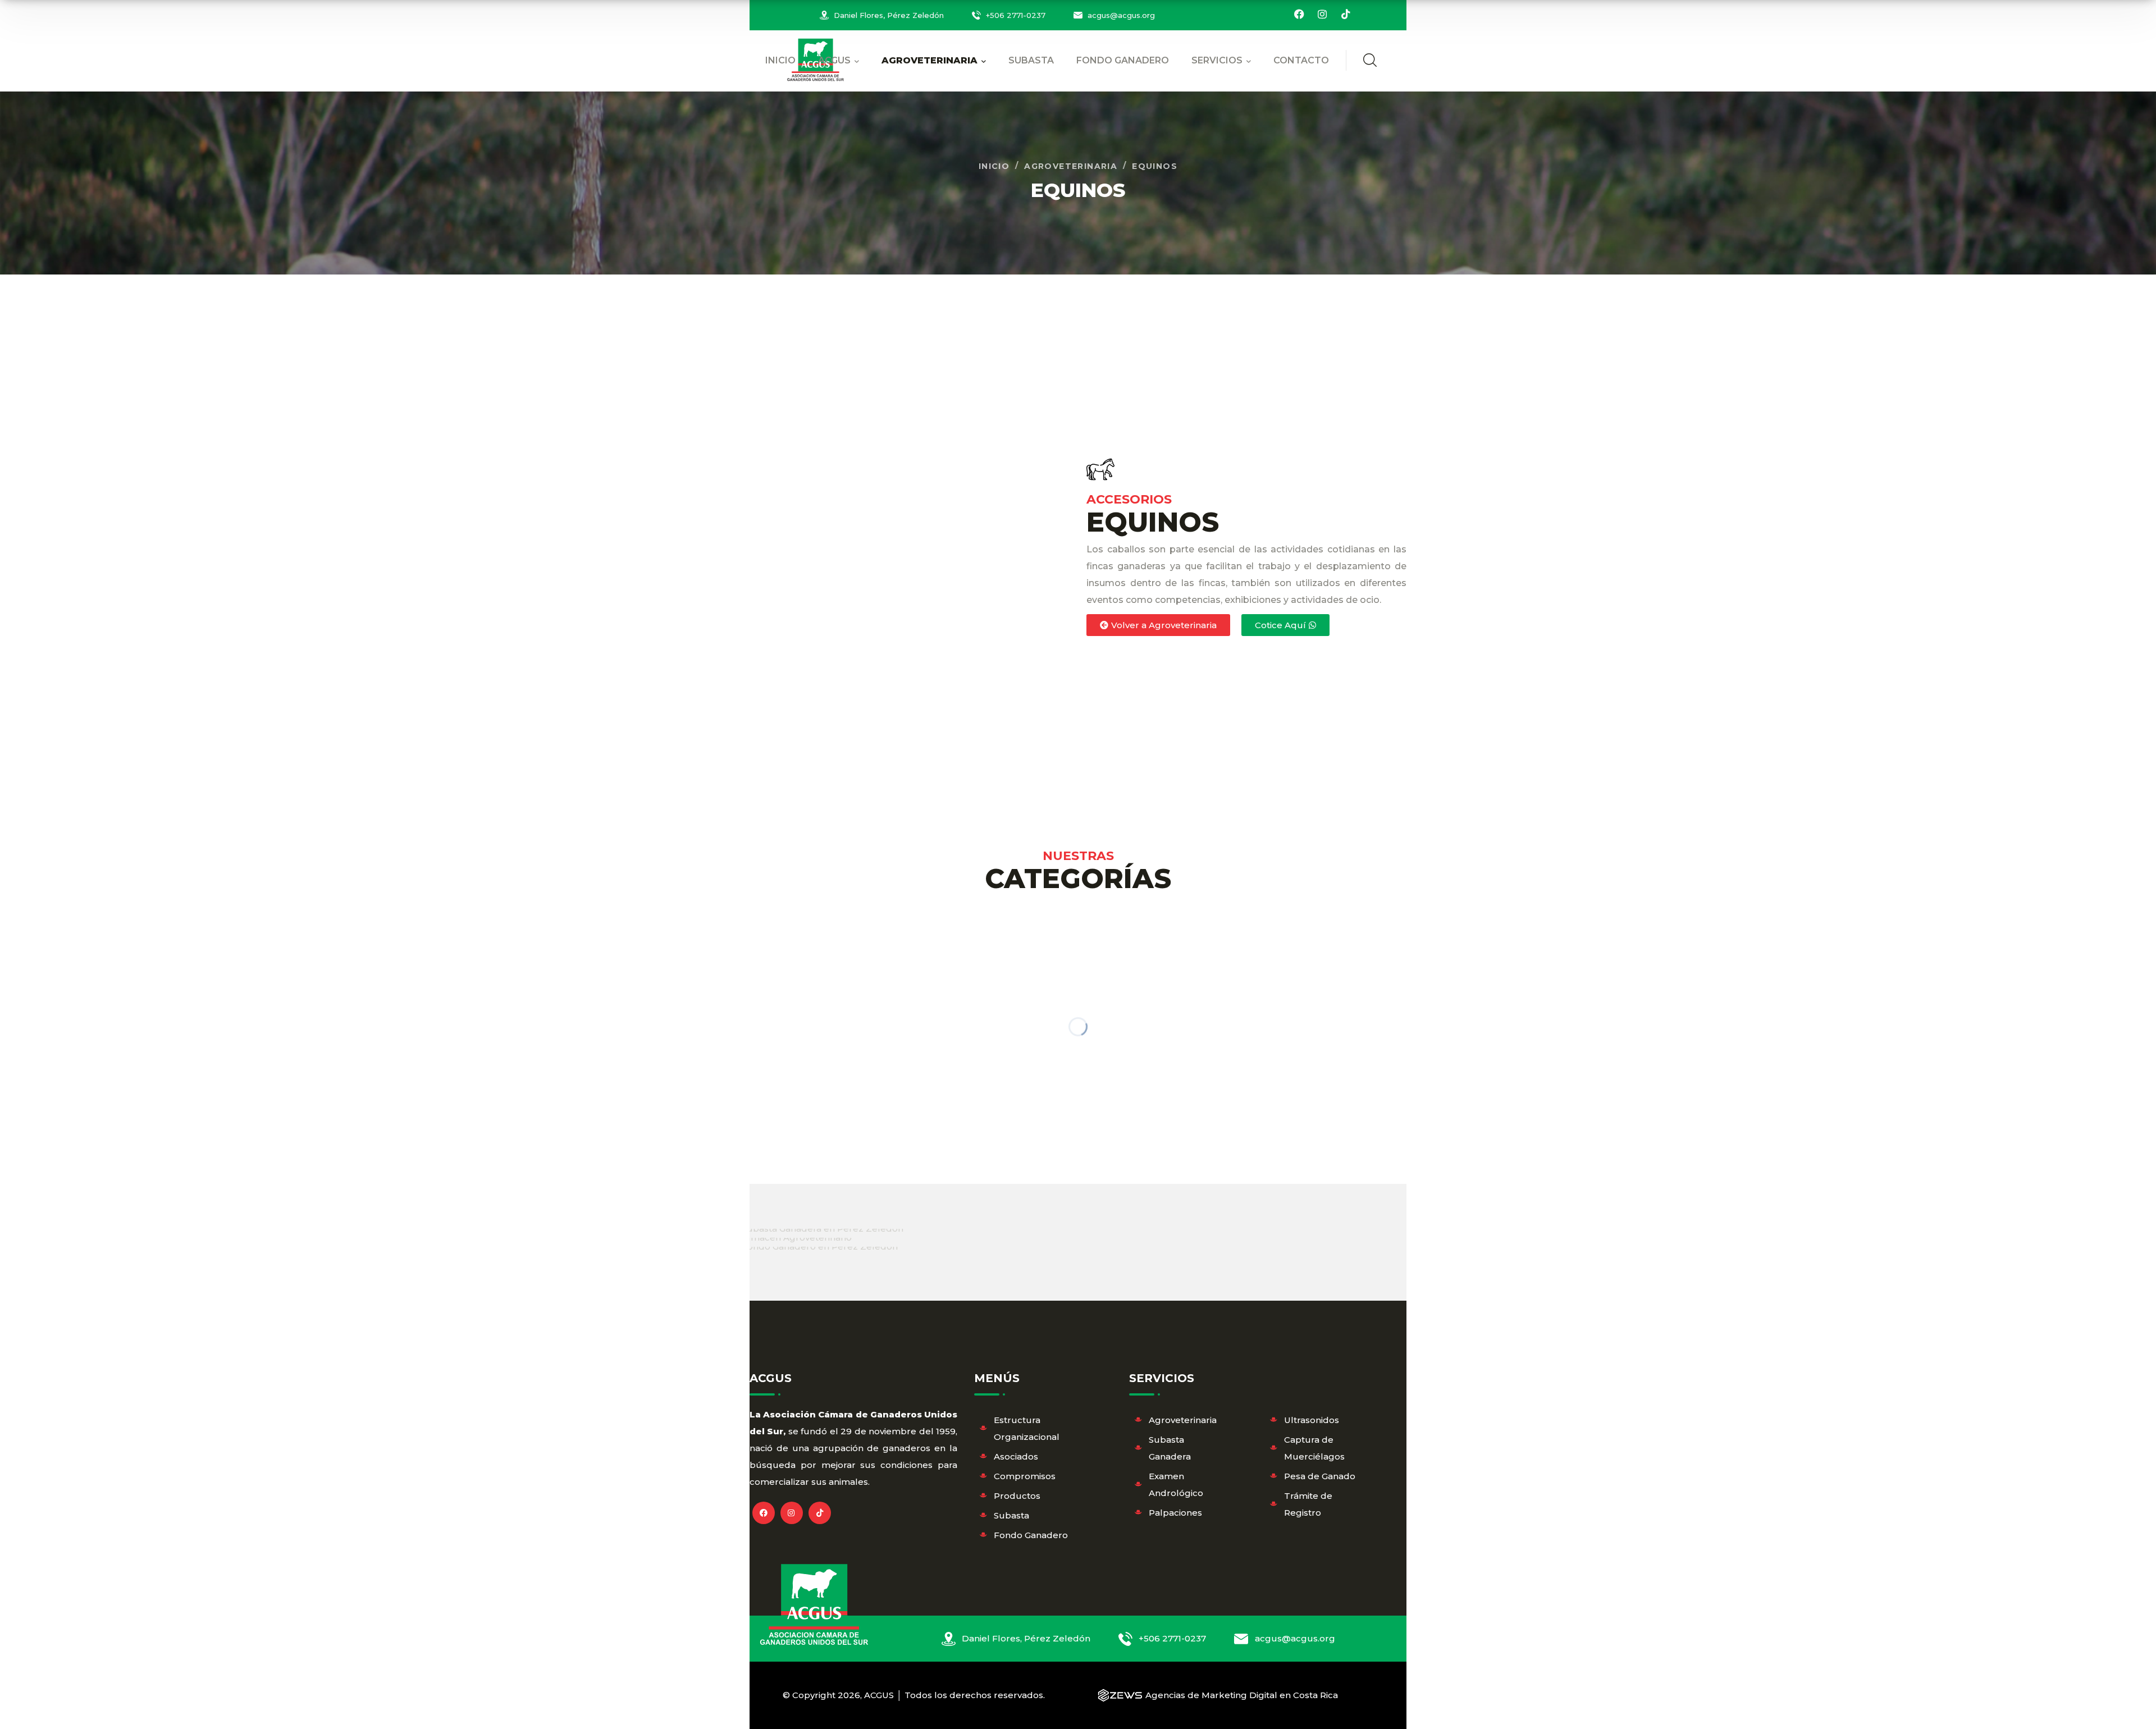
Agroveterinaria (1071, 166)
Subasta (1011, 1515)
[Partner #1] (818, 1232)
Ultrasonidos (1312, 1420)
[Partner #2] (792, 1241)
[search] (1370, 60)
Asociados (1016, 1456)
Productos (1017, 1496)
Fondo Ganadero (1031, 1535)
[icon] (1299, 15)
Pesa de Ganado (1320, 1476)
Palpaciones (1175, 1513)
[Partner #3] (815, 1250)
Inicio (994, 166)
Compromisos (1025, 1476)
